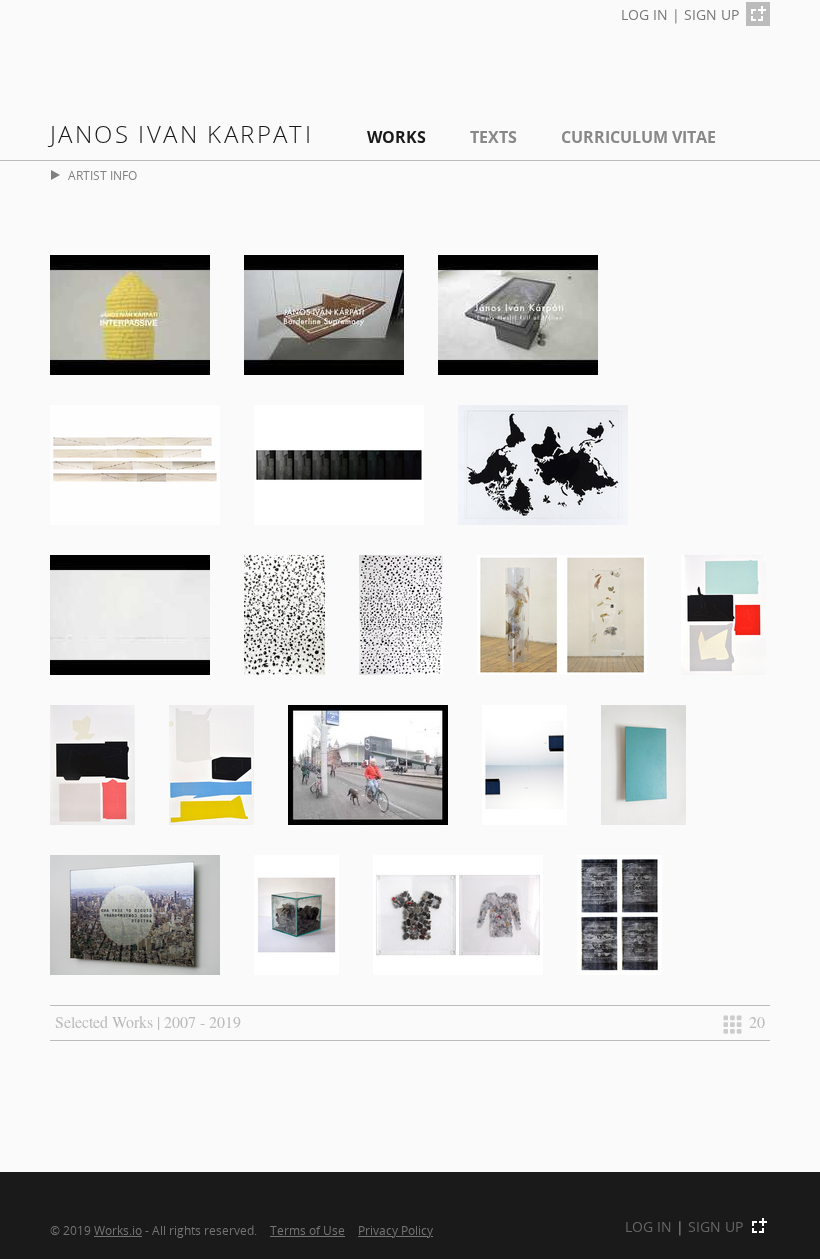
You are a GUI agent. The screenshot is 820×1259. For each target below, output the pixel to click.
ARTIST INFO (102, 175)
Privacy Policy (395, 1230)
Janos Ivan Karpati (181, 133)
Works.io (118, 1230)
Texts (493, 137)
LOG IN (644, 14)
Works (396, 137)
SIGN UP (711, 14)
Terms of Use (307, 1230)
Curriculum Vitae (638, 137)
